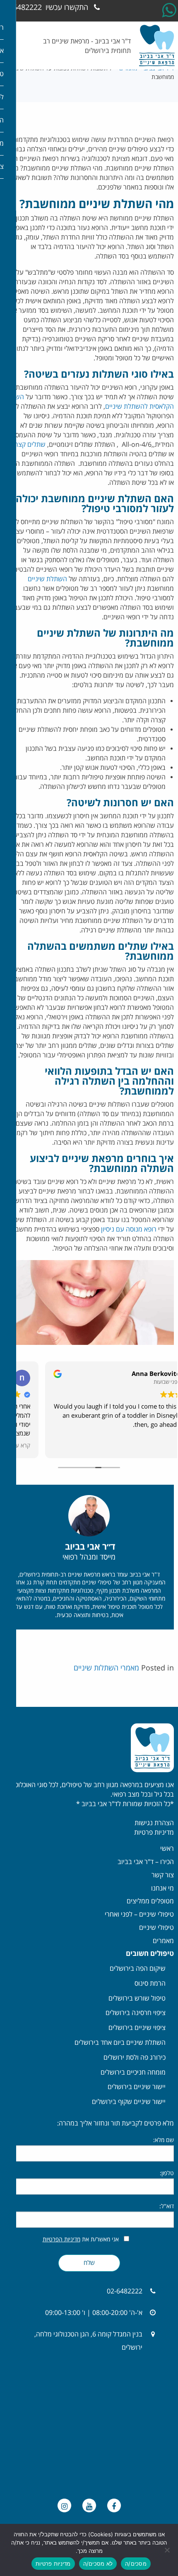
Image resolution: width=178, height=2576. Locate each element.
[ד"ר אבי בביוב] (157, 46)
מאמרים (163, 1941)
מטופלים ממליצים (150, 1901)
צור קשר (163, 1875)
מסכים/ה (136, 2564)
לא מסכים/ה (98, 2564)
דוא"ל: (167, 2206)
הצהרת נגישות (154, 1823)
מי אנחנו (162, 1888)
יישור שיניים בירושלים (137, 2087)
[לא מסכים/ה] (168, 2550)
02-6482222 (45, 7)
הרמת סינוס (150, 1984)
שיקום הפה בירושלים (138, 1969)
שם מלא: (164, 2140)
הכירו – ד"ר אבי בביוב (146, 1862)
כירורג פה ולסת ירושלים (135, 2058)
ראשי (167, 1849)
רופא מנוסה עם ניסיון (129, 1229)
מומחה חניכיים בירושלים (133, 2073)
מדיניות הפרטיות (61, 2239)
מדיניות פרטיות (154, 1833)
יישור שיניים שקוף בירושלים (129, 2102)
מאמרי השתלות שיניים (106, 1668)
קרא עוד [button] (156, 1446)
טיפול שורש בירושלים (137, 1998)
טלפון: (167, 2173)
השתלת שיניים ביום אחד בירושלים (120, 2043)
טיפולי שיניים (156, 1928)
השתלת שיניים (47, 579)
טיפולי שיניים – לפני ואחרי (139, 1915)
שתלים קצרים (27, 445)
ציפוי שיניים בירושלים (137, 2028)
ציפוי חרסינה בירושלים (136, 2013)
